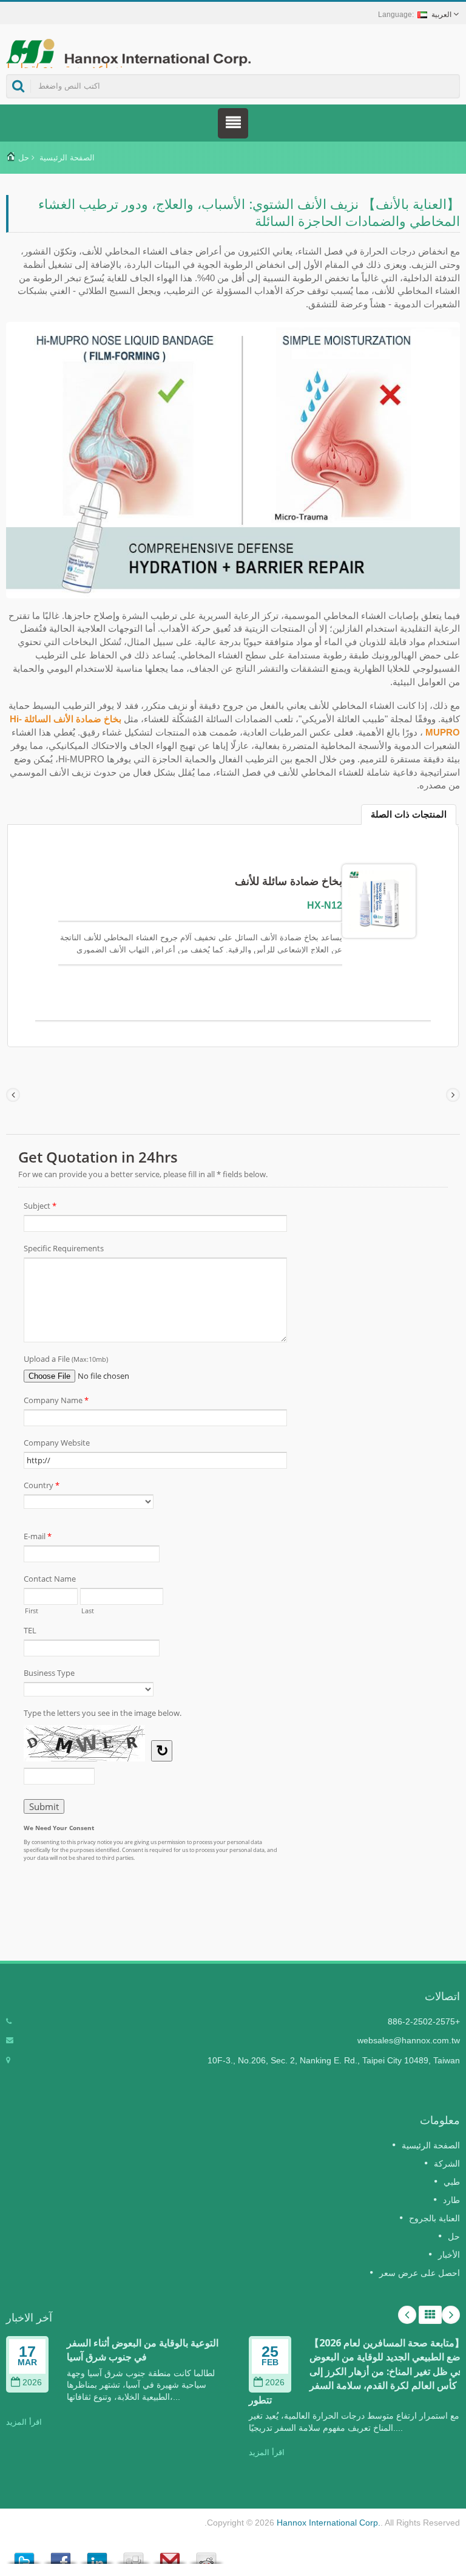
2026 (32, 2383)
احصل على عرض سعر (420, 2273)
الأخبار (449, 2255)
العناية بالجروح (434, 2218)
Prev (407, 2315)
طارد (451, 2200)
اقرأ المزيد (24, 2422)
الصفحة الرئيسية (67, 158)
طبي (452, 2182)
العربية (441, 15)
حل (24, 158)
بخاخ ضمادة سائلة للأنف (289, 881)
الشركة (447, 2164)
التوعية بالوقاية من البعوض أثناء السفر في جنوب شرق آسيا (143, 2350)
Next (451, 2315)
